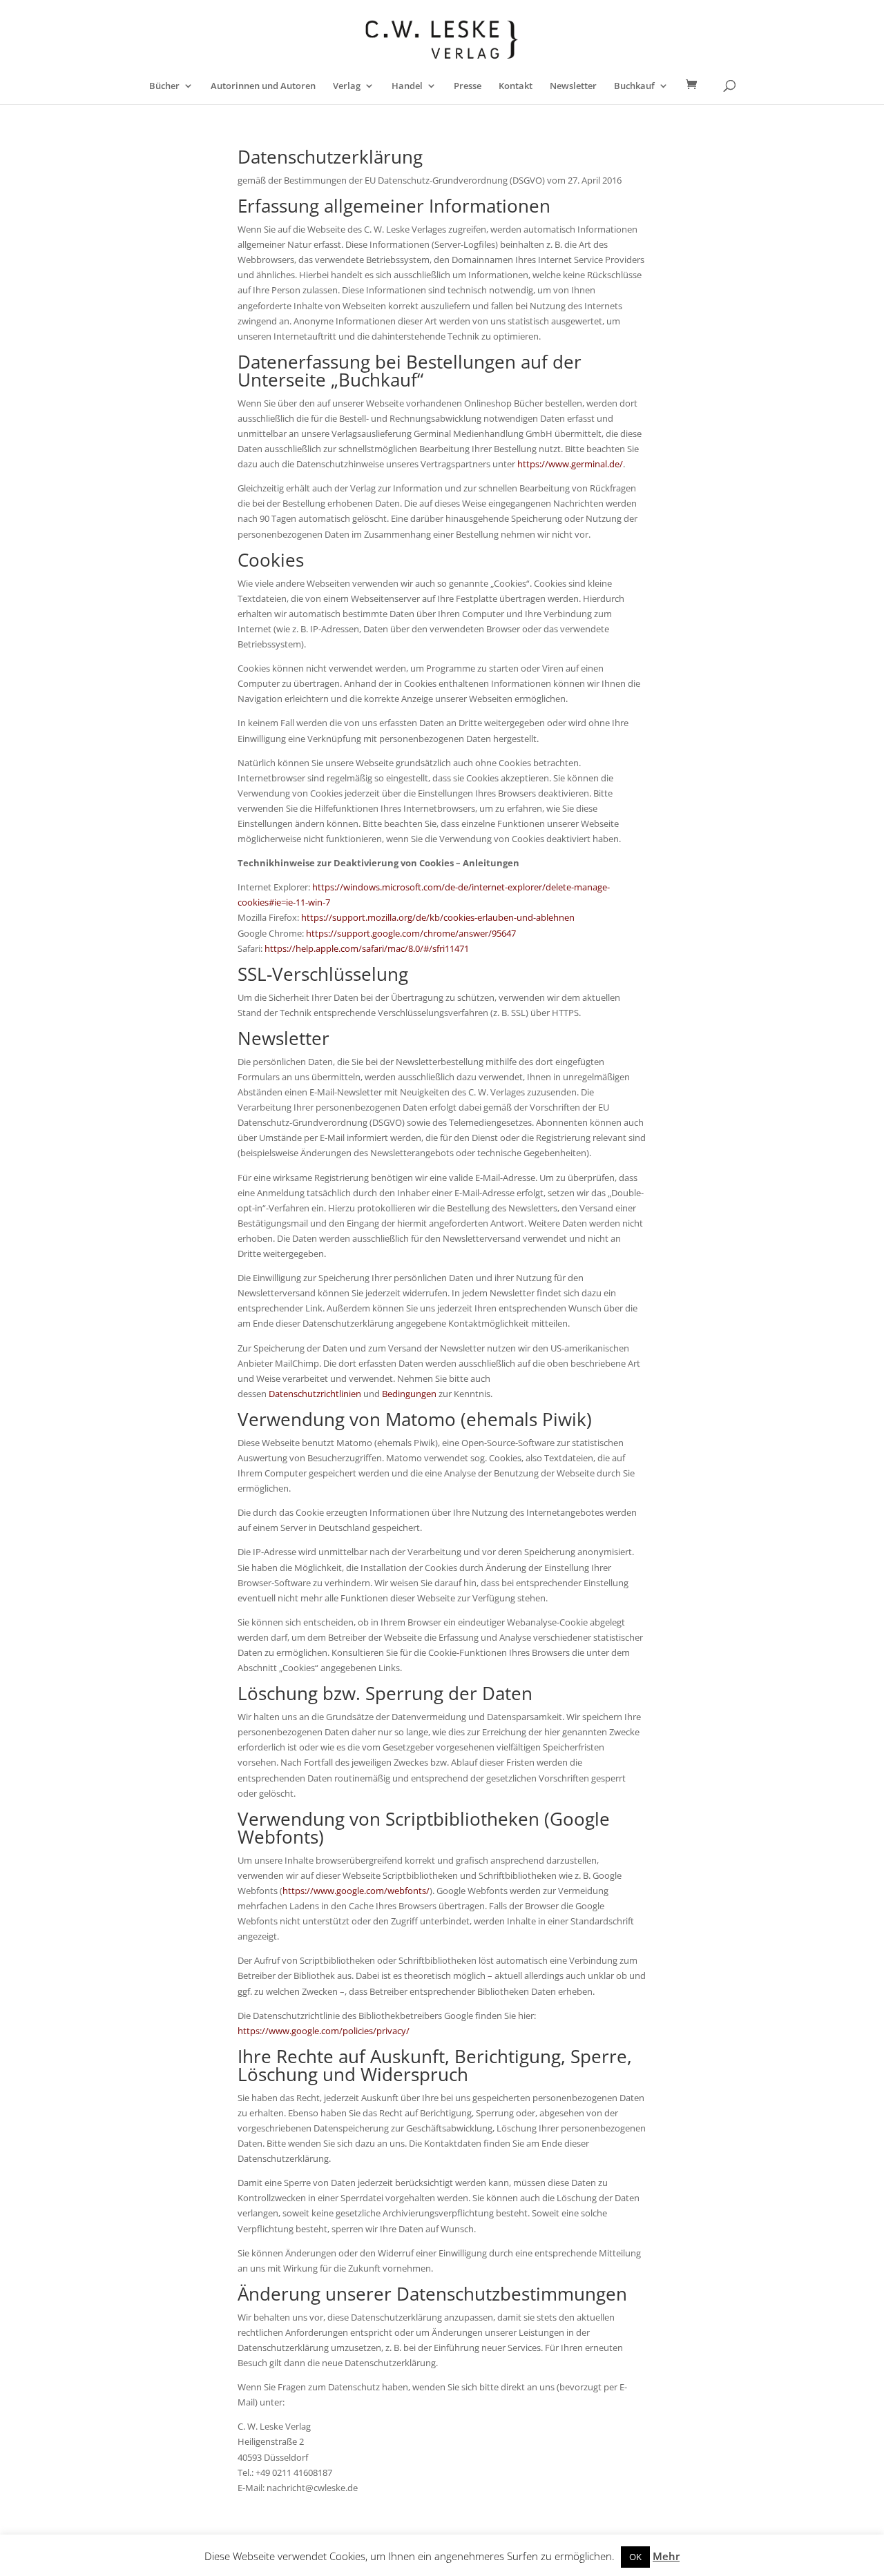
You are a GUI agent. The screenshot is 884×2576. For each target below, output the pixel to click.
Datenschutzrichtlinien (315, 1394)
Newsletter (573, 86)
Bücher (164, 86)
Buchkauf (634, 86)
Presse (468, 86)
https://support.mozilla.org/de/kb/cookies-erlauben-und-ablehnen (438, 917)
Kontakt (516, 86)
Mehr (666, 2556)
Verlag (347, 86)
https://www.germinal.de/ (570, 464)
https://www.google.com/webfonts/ (356, 1891)
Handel (407, 86)
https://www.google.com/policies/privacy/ (324, 2031)
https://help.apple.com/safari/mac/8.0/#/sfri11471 (367, 948)
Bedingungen (409, 1394)
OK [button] (635, 2557)
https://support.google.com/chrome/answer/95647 (411, 933)
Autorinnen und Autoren (263, 86)
